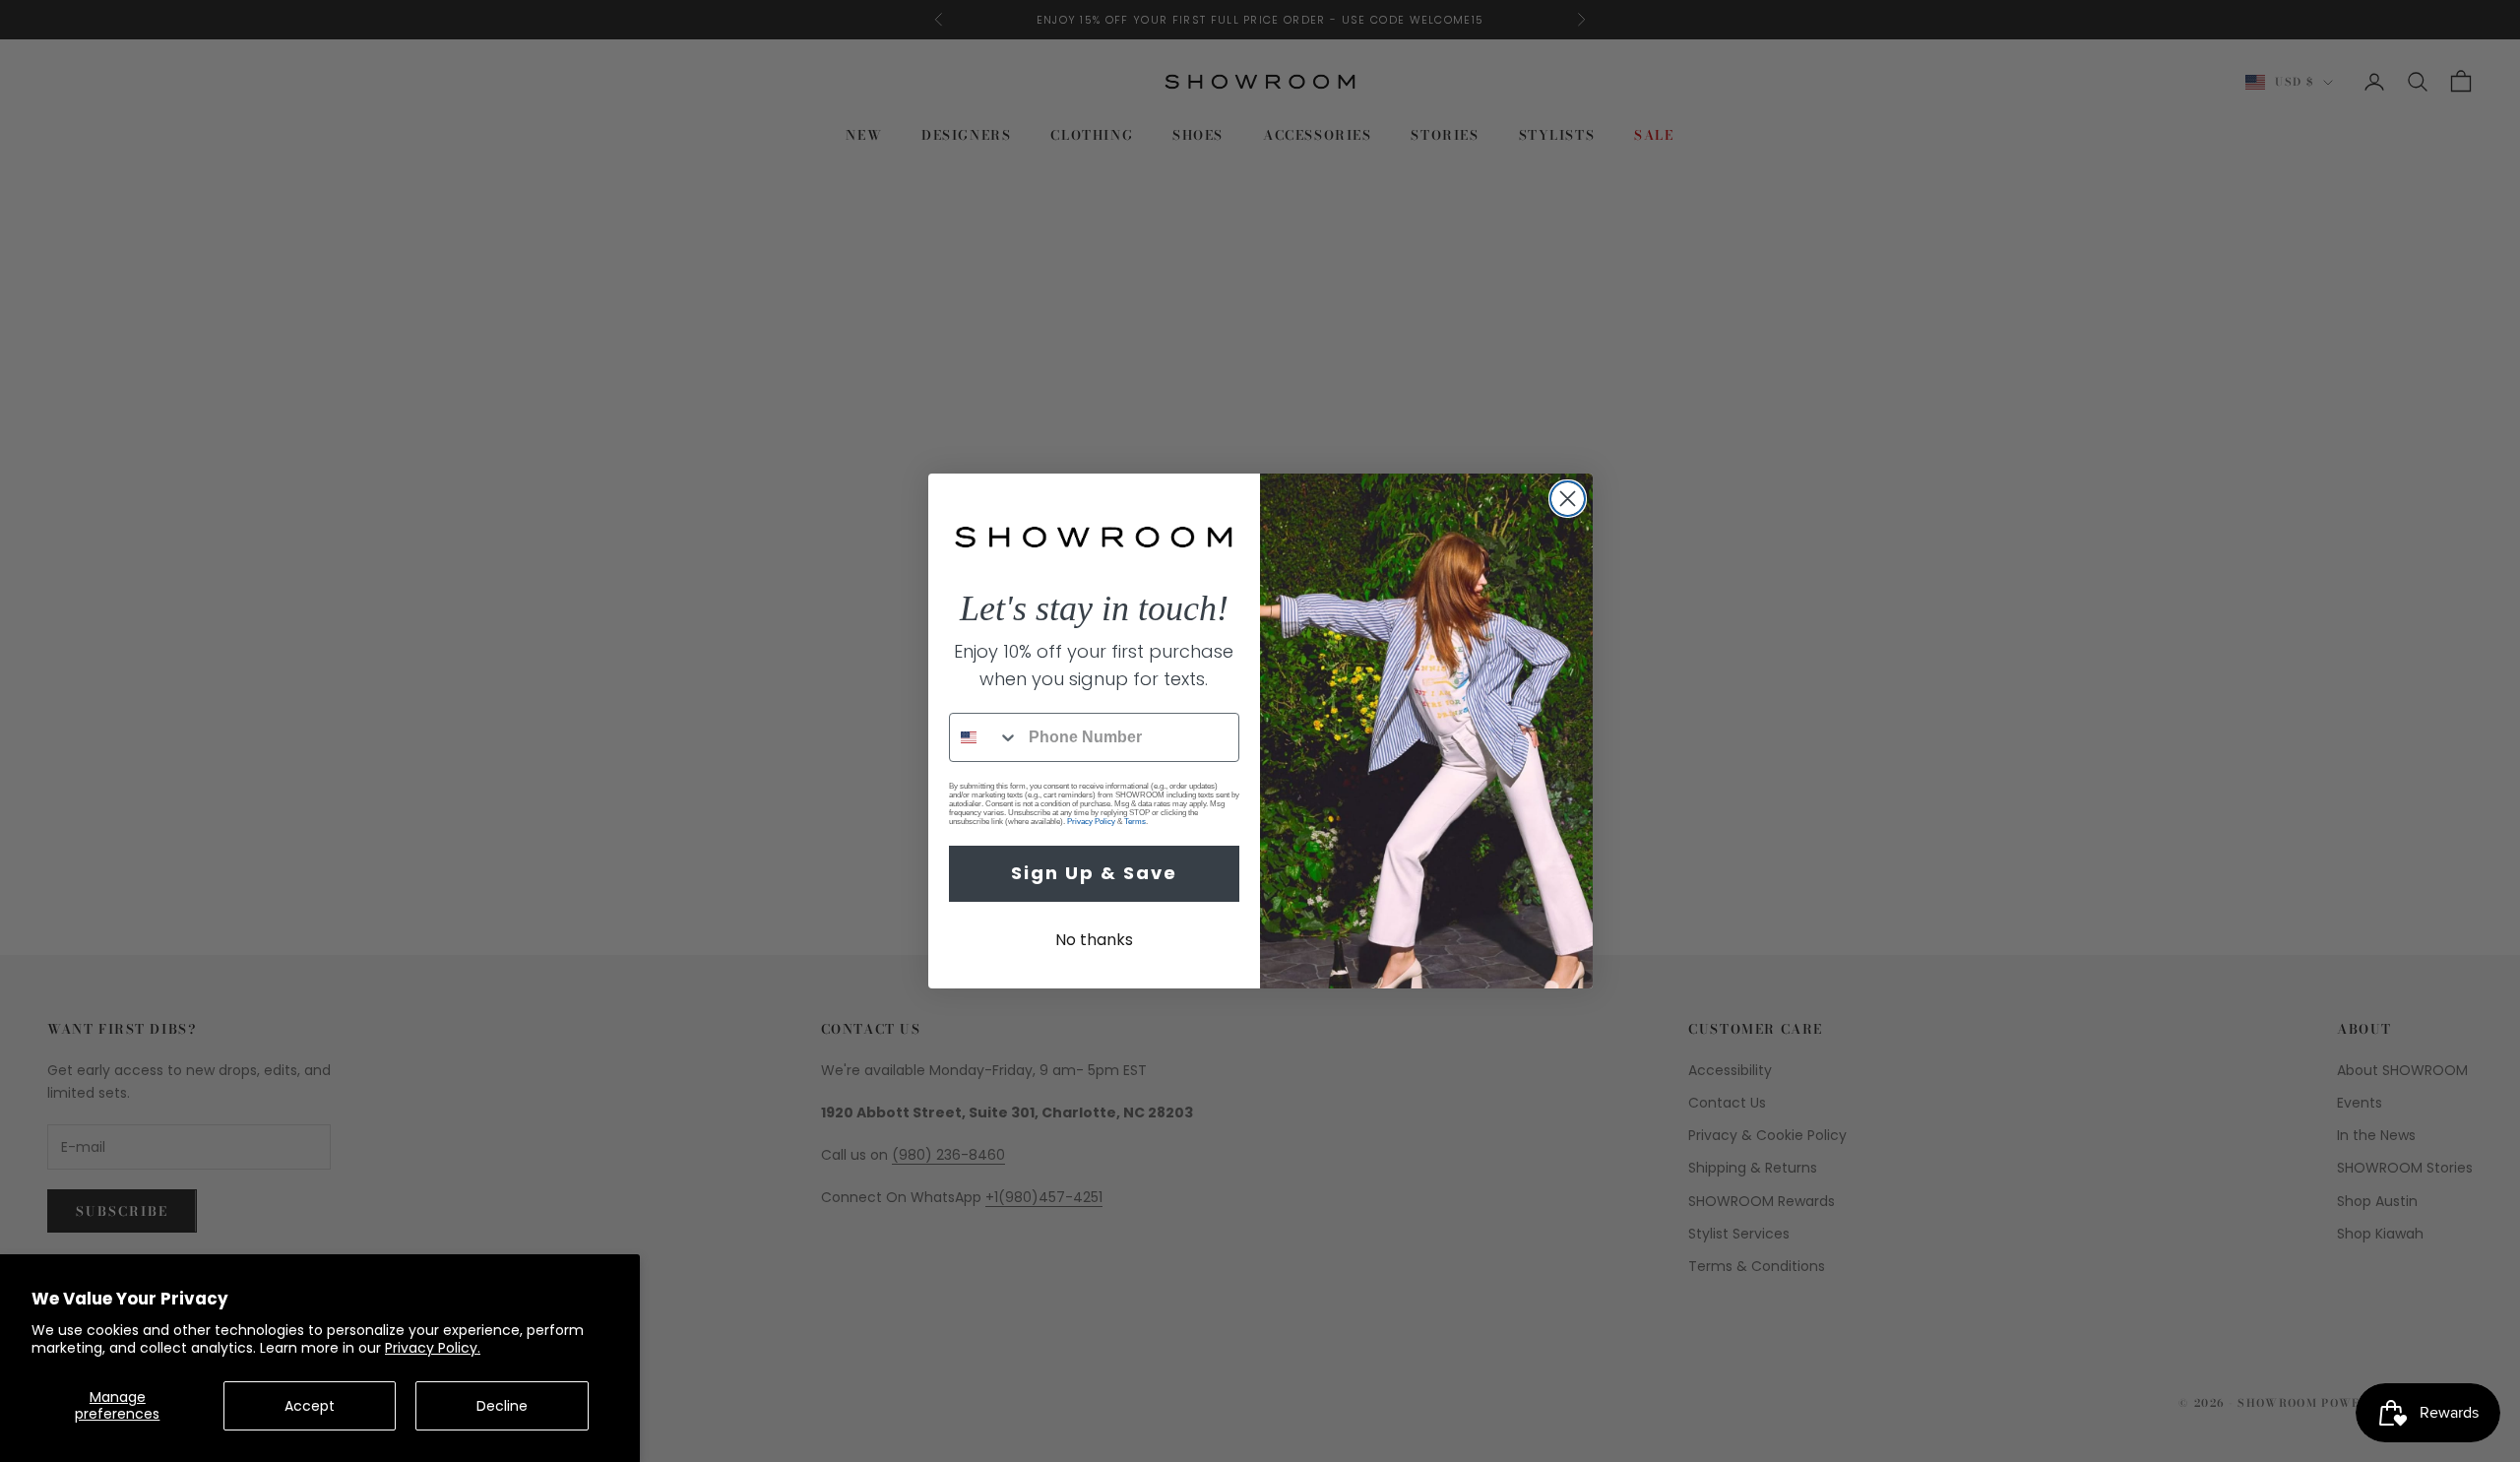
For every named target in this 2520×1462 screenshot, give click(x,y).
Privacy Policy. (433, 1348)
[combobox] (984, 737)
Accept (310, 1406)
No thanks (1094, 940)
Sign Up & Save (1094, 873)
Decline (502, 1406)
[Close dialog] (1568, 499)
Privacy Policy (1091, 822)
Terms (1135, 822)
